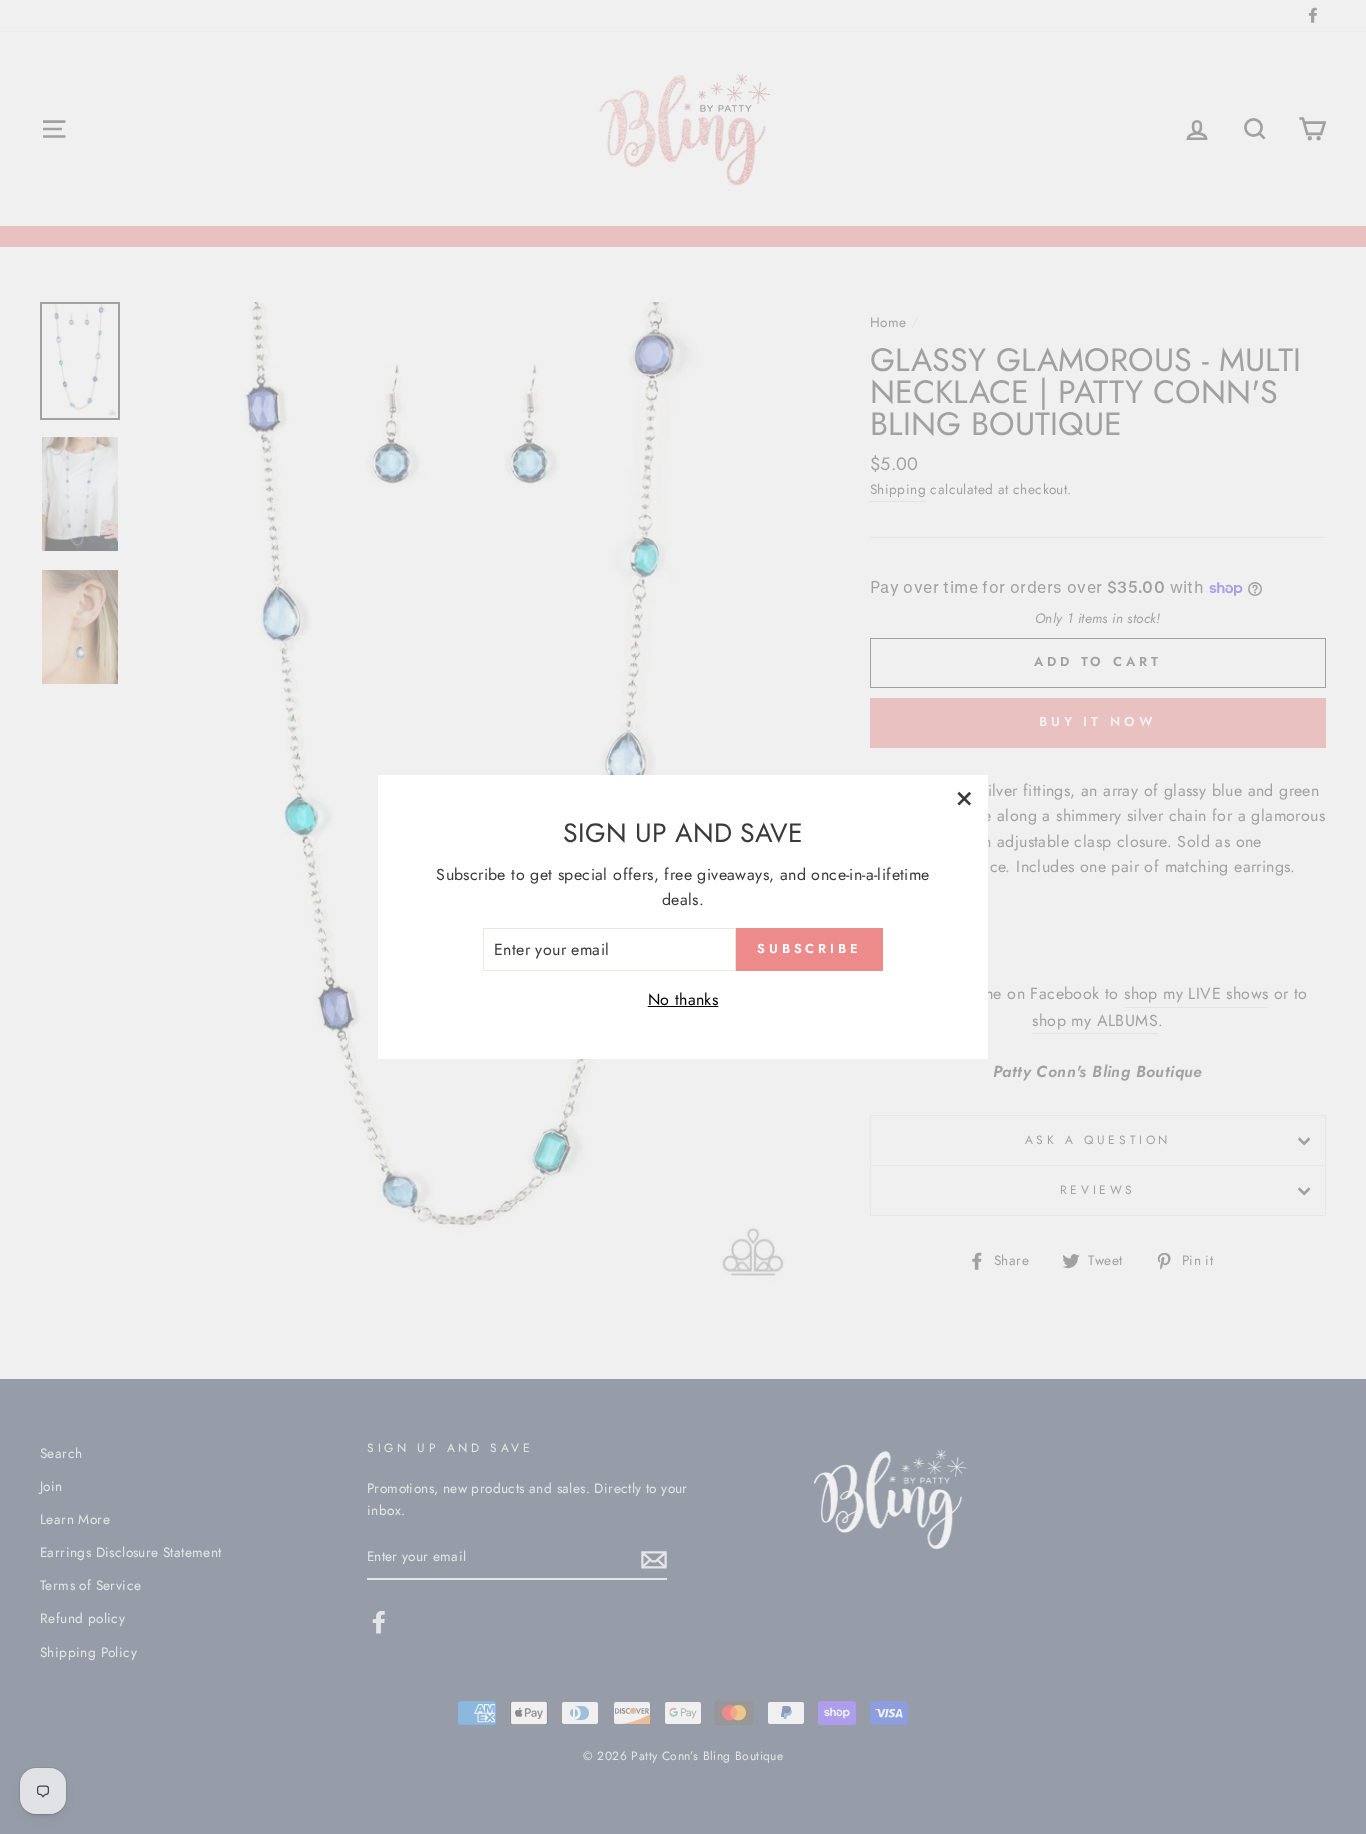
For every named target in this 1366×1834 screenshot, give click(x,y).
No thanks (683, 999)
